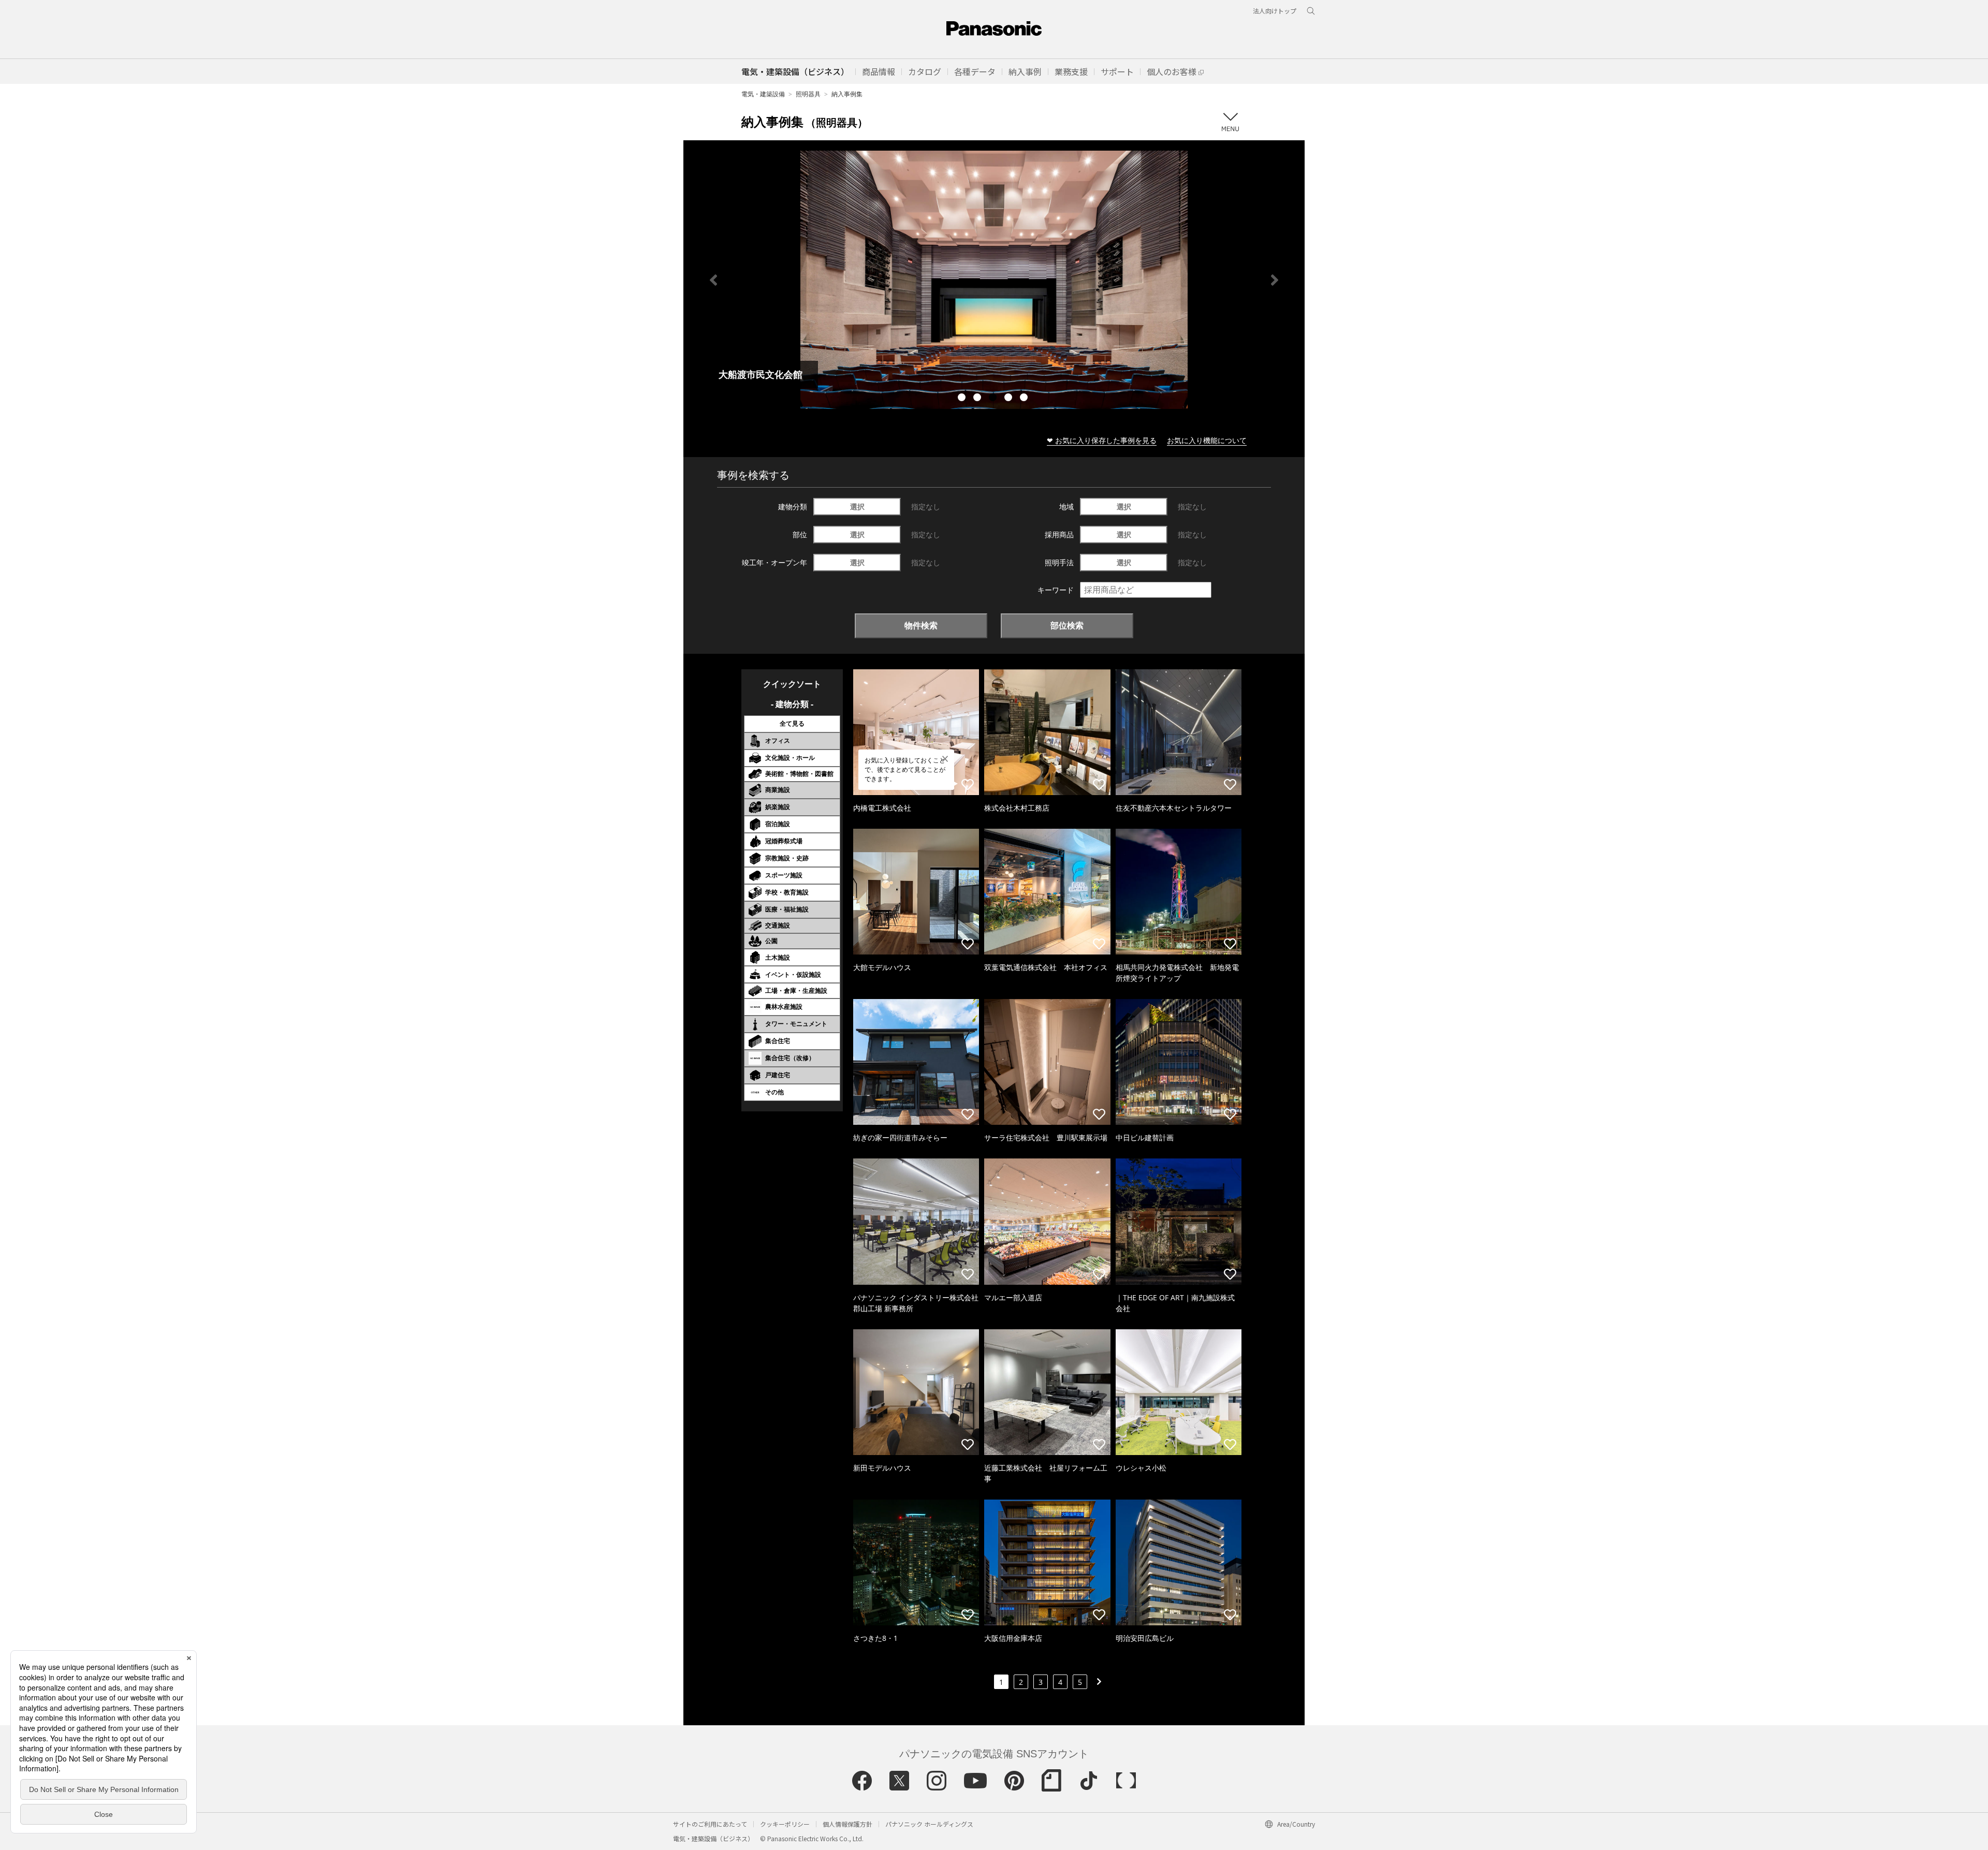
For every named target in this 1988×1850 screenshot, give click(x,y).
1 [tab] (963, 399)
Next (1275, 280)
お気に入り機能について (1207, 440)
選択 (857, 506)
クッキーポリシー (785, 1824)
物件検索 (921, 625)
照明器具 (808, 94)
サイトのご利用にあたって (710, 1824)
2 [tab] (978, 399)
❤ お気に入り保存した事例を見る (1102, 440)
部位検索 (1067, 625)
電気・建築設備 (763, 94)
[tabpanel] (994, 280)
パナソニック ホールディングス (929, 1824)
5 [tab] (1025, 399)
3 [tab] (994, 399)
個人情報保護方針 (847, 1824)
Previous (713, 280)
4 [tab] (1010, 399)
